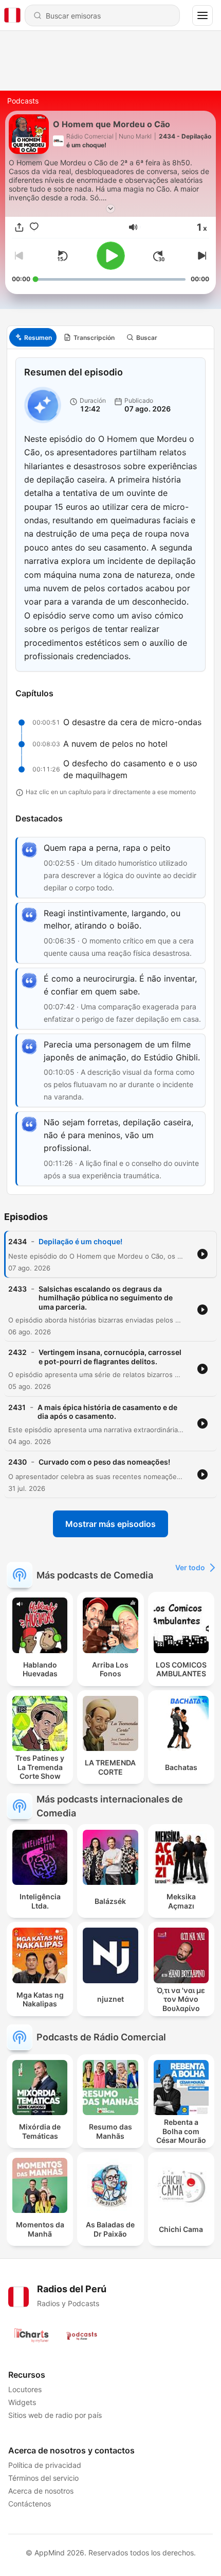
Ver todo (190, 1567)
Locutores (25, 2389)
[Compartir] (19, 227)
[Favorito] (34, 227)
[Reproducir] (111, 256)
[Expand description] (110, 209)
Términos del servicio (43, 2478)
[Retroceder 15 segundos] (62, 256)
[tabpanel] (110, 771)
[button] (133, 227)
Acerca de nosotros (41, 2491)
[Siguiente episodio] (201, 256)
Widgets (22, 2402)
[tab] (33, 337)
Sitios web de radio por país (55, 2415)
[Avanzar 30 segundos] (159, 256)
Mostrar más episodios (110, 1524)
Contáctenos (30, 2504)
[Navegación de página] (202, 15)
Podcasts (23, 101)
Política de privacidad (45, 2465)
